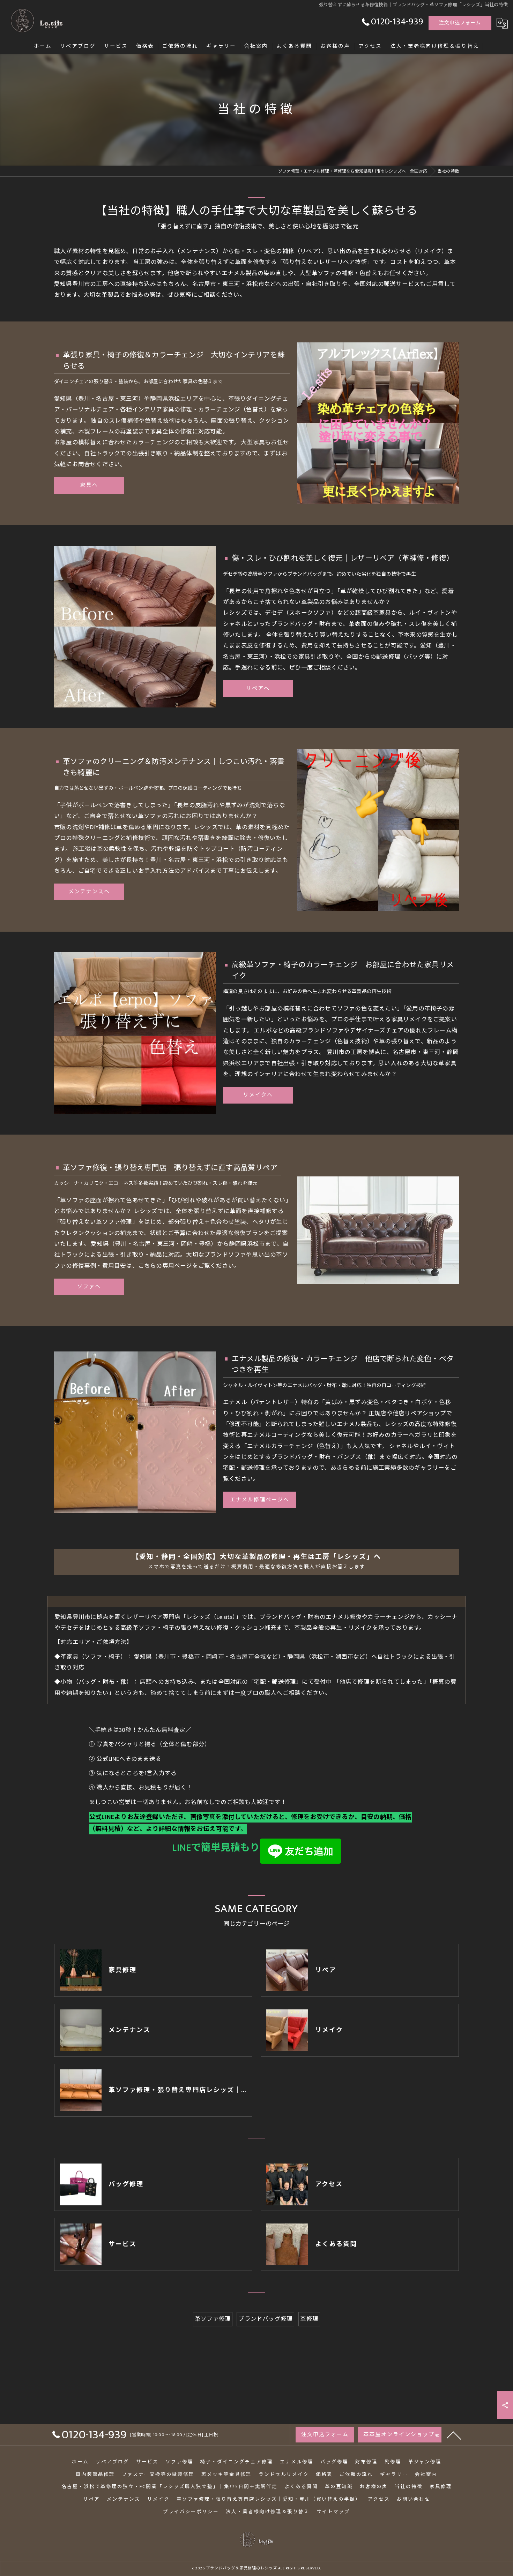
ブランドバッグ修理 (265, 2319)
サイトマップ (333, 2512)
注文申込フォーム (460, 23)
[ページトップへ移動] (454, 2435)
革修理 (309, 2319)
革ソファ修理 (213, 2319)
